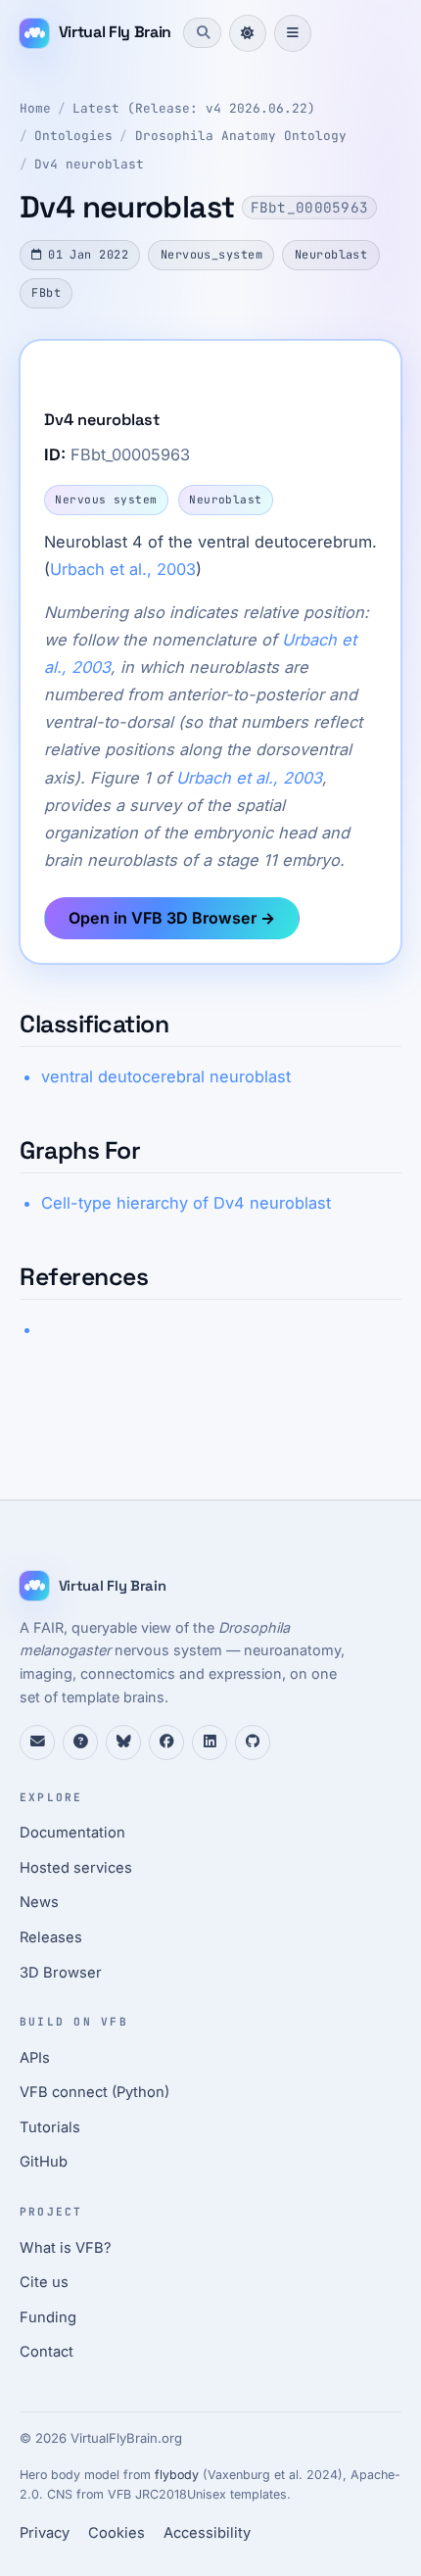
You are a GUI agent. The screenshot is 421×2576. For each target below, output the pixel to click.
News (39, 1902)
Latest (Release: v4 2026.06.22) (194, 108)
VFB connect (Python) (94, 2092)
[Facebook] (166, 1742)
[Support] (37, 1742)
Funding (48, 2317)
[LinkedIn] (210, 1742)
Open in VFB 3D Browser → (172, 918)
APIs (35, 2058)
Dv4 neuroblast (89, 164)
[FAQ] (80, 1742)
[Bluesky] (123, 1742)
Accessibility (207, 2533)
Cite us (44, 2282)
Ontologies (73, 136)
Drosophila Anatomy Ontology (241, 136)
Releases (51, 1937)
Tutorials (50, 2127)
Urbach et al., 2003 (123, 569)
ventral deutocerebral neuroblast (166, 1076)
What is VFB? (66, 2248)
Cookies (117, 2533)
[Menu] (293, 33)
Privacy (45, 2533)
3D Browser (61, 1973)
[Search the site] (202, 32)
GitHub (44, 2162)
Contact (47, 2352)
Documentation (72, 1833)
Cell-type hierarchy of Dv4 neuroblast (186, 1203)
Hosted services (76, 1868)
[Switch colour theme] (248, 33)
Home (35, 108)
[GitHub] (253, 1742)
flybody (177, 2475)
